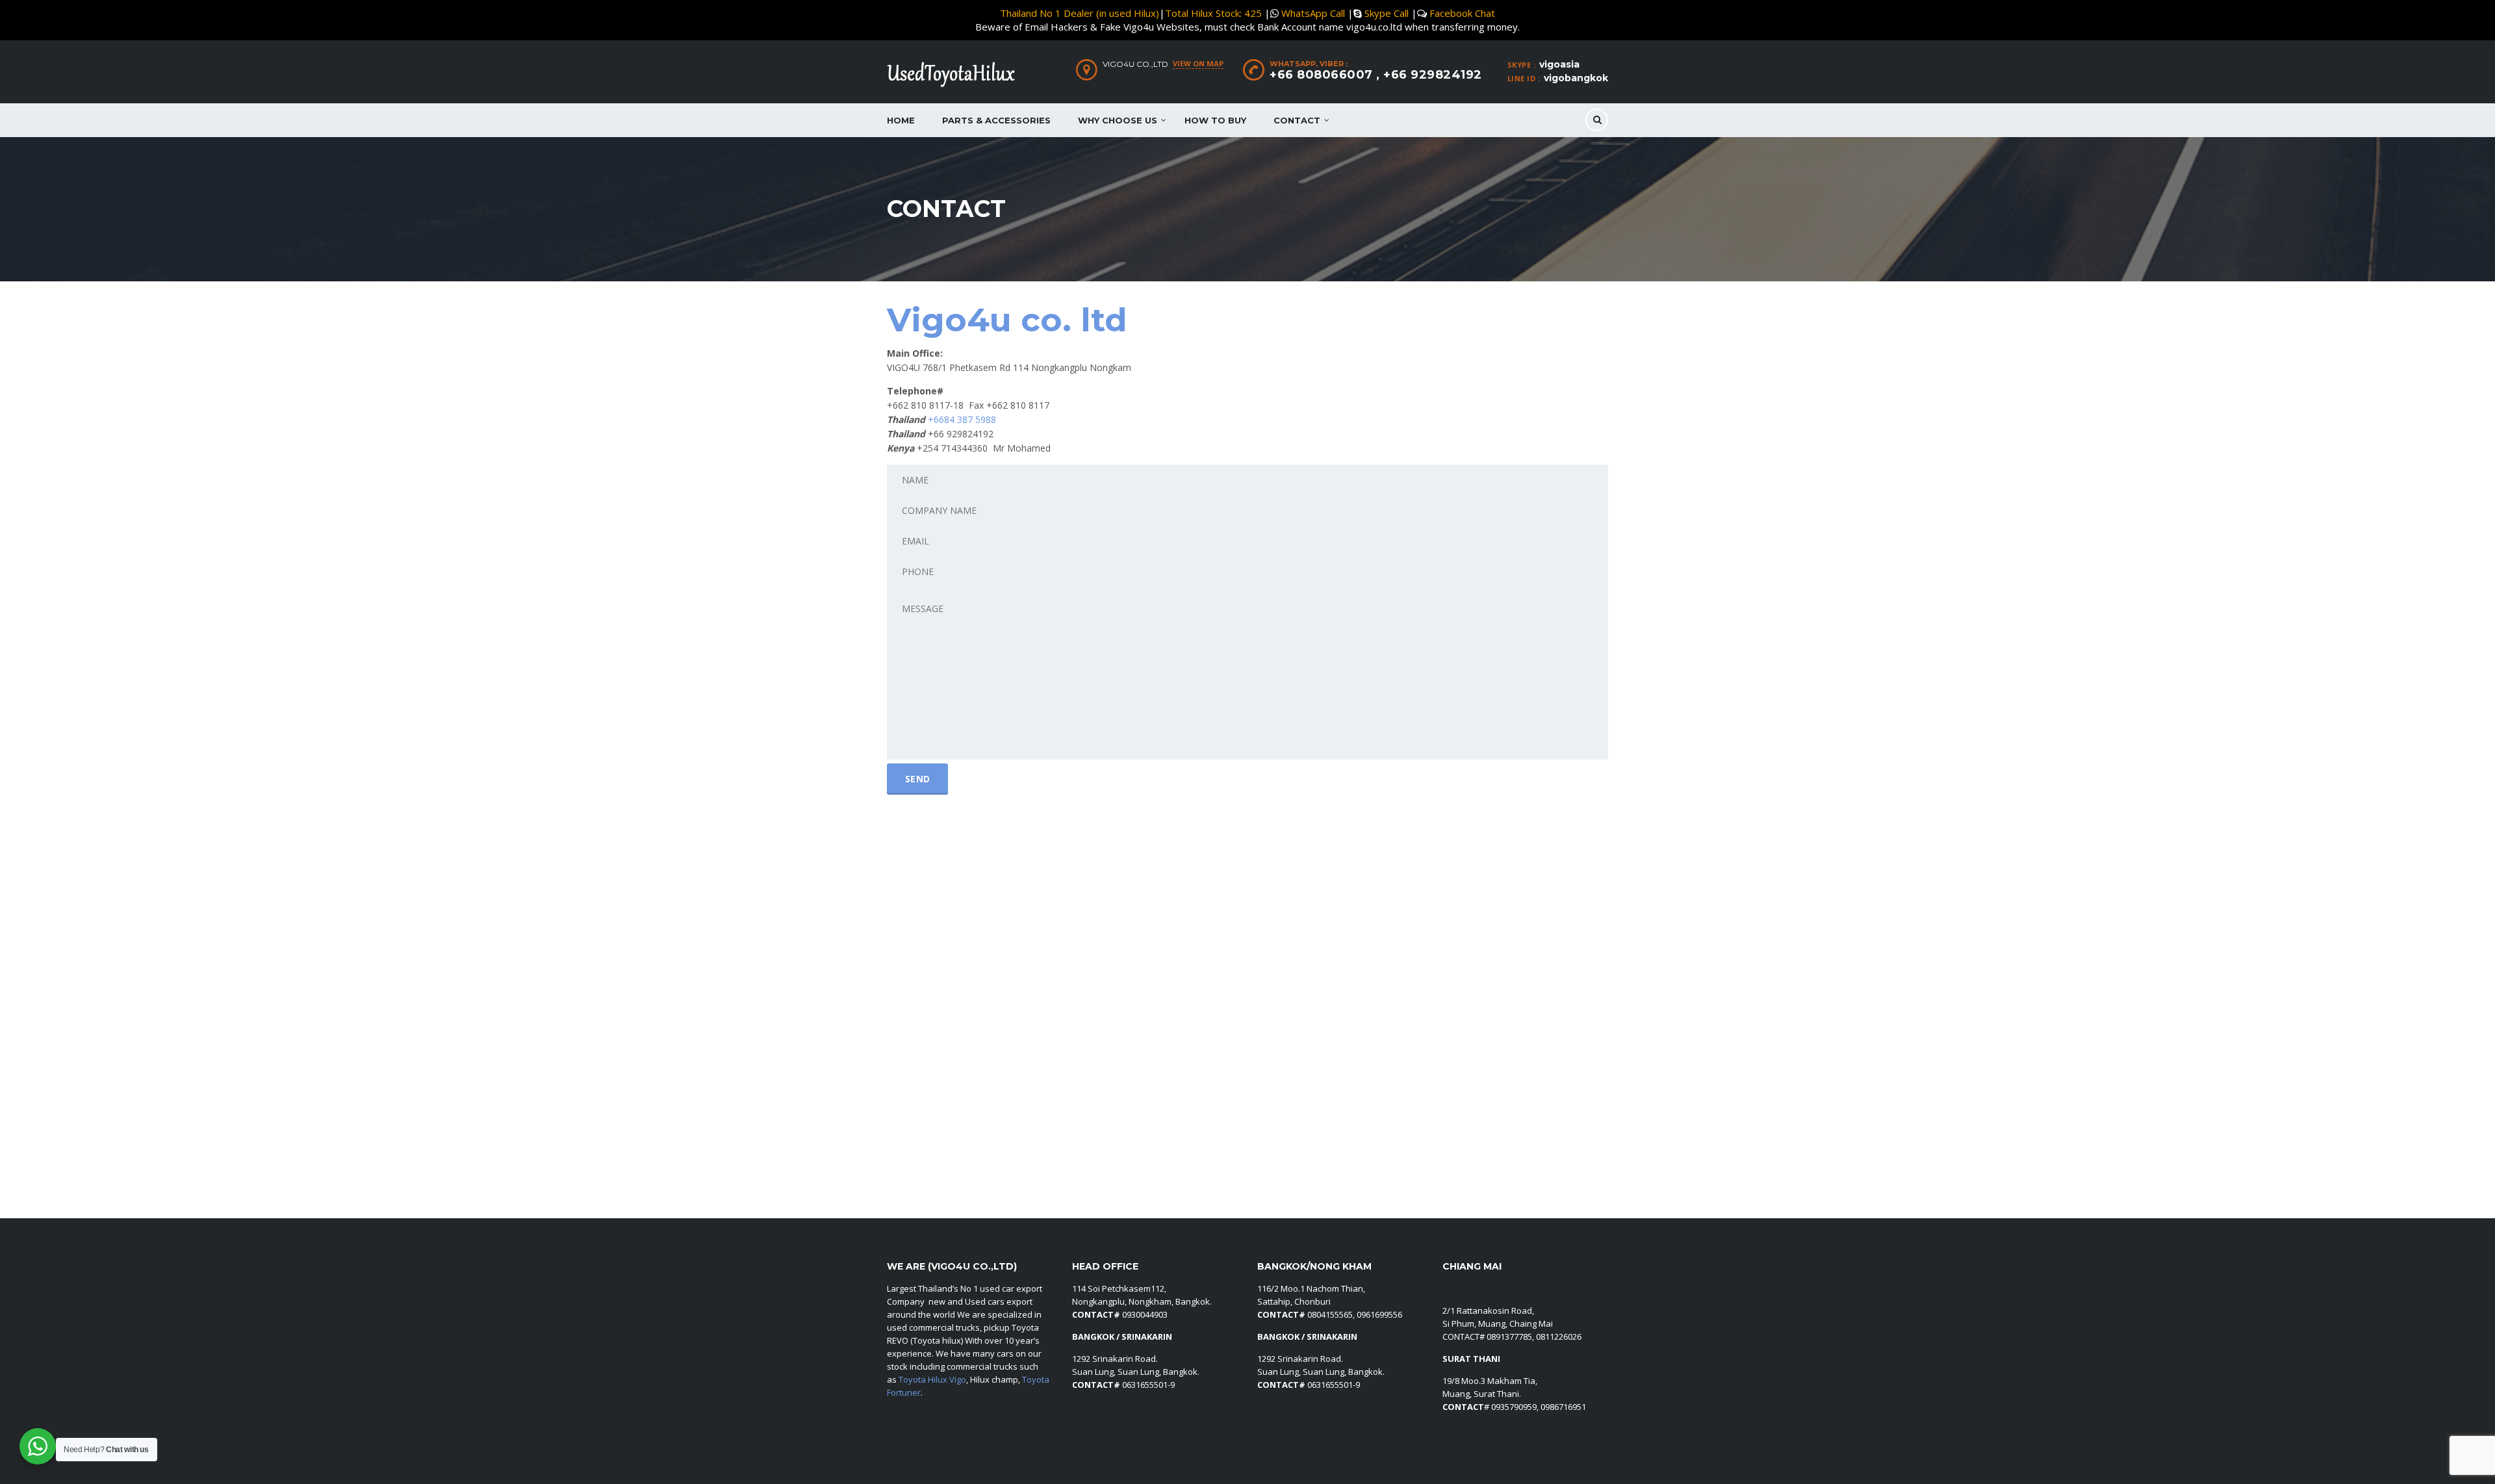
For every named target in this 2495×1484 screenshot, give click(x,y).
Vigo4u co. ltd (1007, 320)
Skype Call (1387, 13)
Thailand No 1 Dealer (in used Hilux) (1080, 13)
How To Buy (1215, 120)
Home (901, 120)
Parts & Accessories (996, 120)
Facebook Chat (1462, 13)
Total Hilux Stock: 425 (1213, 13)
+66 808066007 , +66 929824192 (1376, 75)
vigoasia (1559, 64)
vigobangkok (1576, 78)
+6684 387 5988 (962, 419)
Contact (1297, 120)
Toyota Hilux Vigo (932, 1379)
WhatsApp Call (1313, 13)
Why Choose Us (1118, 120)
